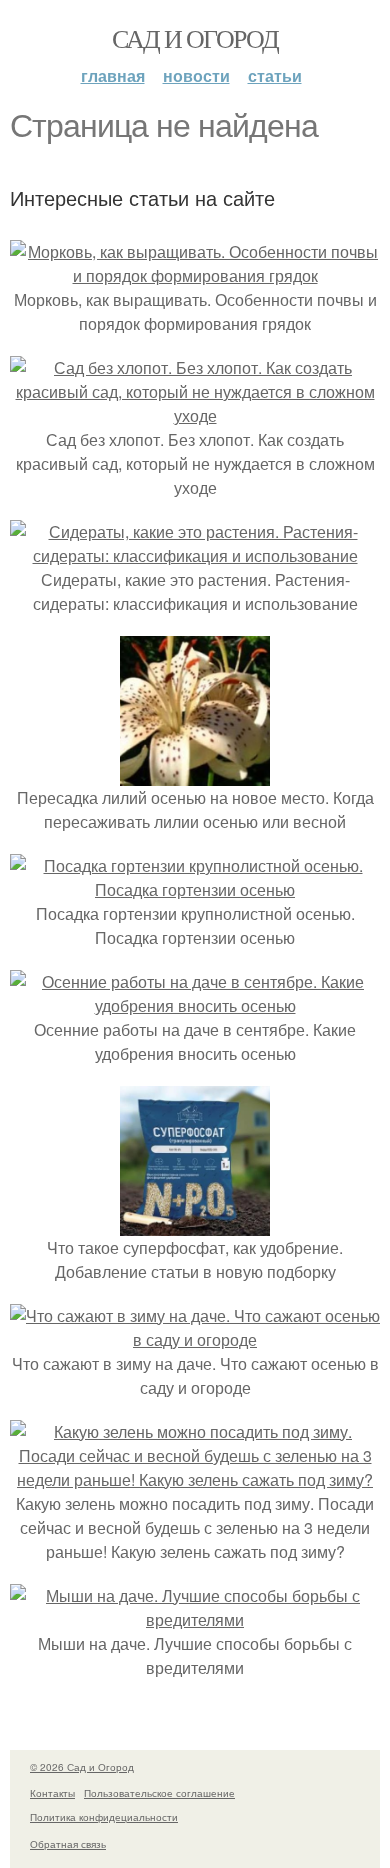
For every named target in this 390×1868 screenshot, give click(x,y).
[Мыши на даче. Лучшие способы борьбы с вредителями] (195, 1619)
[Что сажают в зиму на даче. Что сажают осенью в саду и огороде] (195, 1339)
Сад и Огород (195, 38)
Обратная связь (68, 1844)
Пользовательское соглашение (159, 1793)
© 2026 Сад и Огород (82, 1767)
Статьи (275, 75)
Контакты (52, 1793)
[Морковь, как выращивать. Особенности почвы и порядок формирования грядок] (195, 275)
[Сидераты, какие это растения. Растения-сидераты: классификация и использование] (195, 555)
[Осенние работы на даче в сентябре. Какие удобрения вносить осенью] (195, 1005)
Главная (113, 75)
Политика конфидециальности (104, 1817)
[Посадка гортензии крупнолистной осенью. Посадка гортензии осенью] (195, 889)
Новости (196, 75)
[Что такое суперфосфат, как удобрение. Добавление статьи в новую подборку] (195, 1223)
